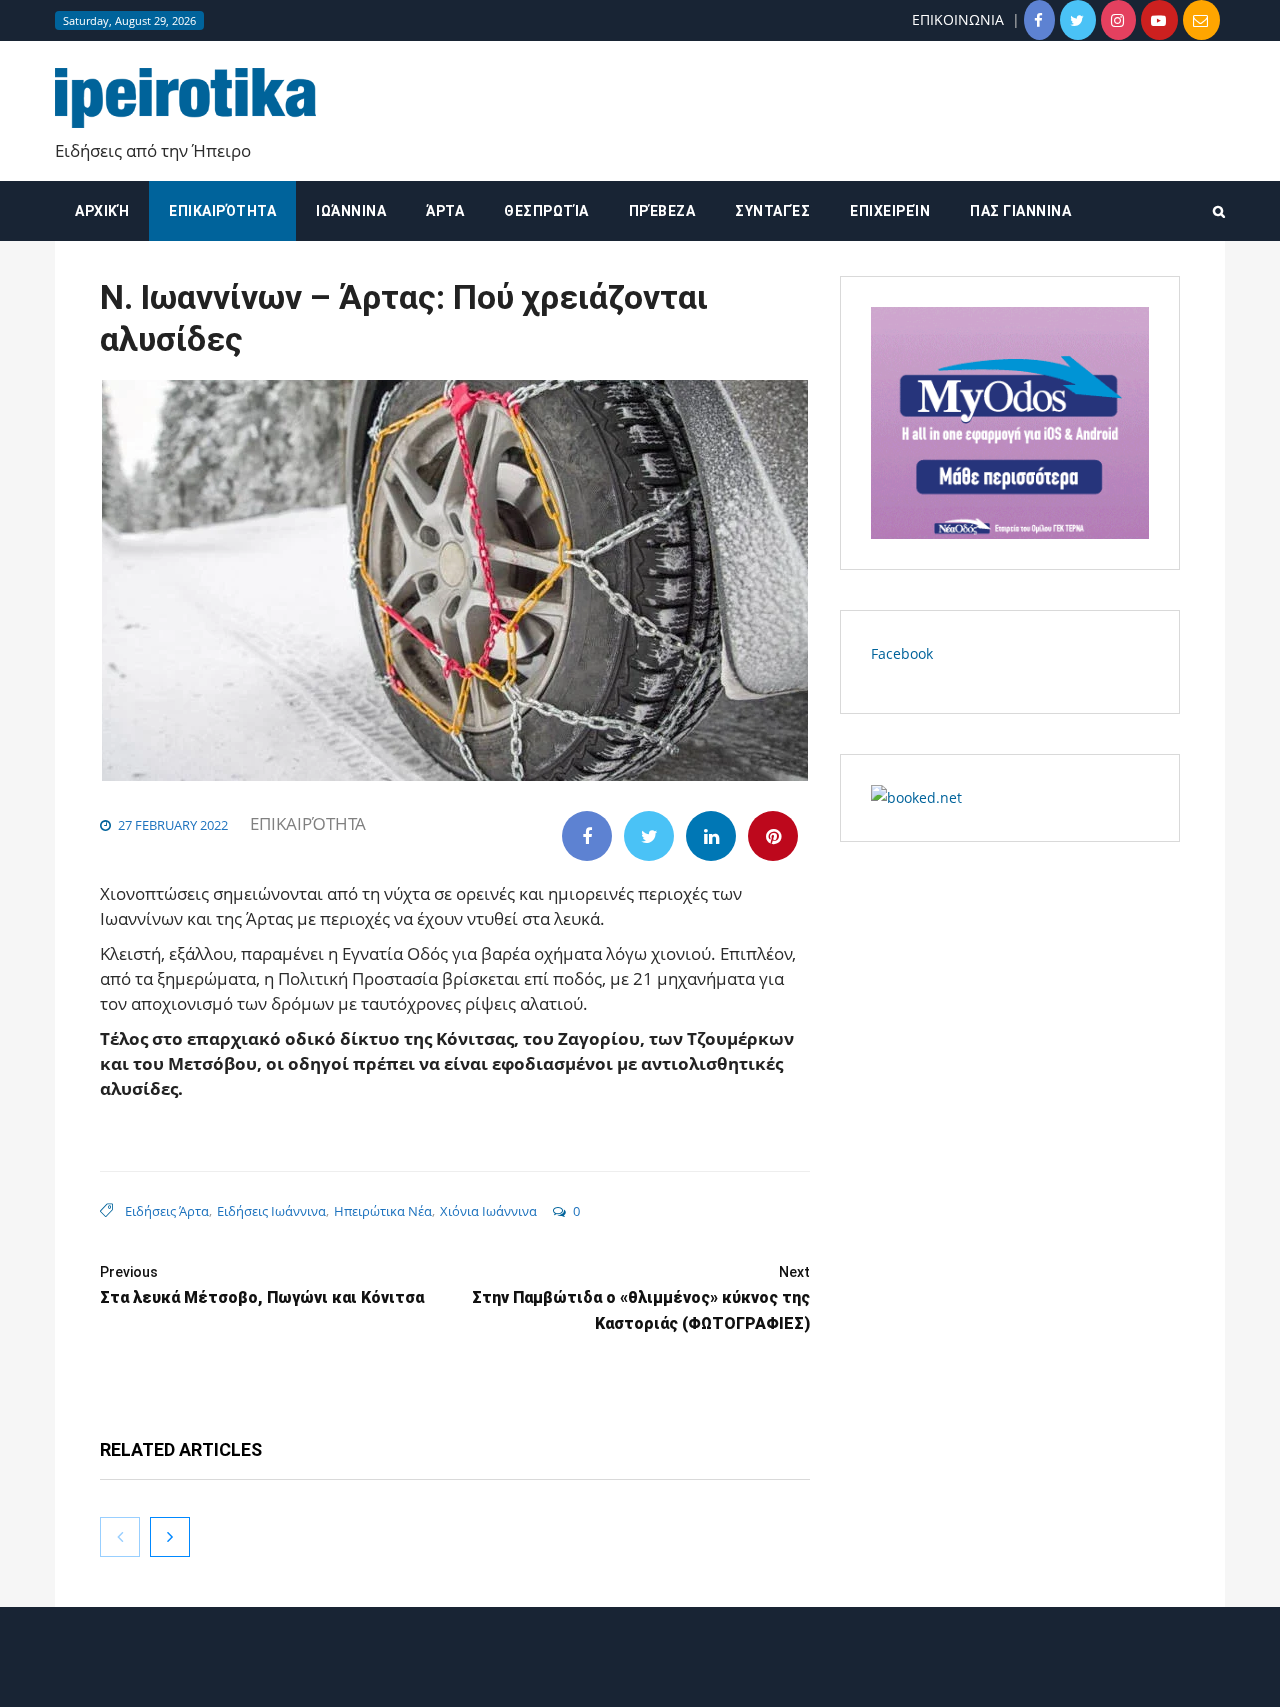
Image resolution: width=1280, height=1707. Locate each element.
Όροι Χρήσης (640, 1674)
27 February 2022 (173, 825)
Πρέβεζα (662, 211)
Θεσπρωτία (546, 211)
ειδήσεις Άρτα (167, 1211)
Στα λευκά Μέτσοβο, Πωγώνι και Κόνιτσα (262, 1285)
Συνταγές (772, 211)
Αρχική (102, 211)
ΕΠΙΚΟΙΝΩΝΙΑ (958, 19)
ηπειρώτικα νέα (383, 1211)
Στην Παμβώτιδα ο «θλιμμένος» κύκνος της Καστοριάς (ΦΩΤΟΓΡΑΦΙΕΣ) (641, 1298)
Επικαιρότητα (222, 211)
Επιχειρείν (890, 211)
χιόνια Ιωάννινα (488, 1211)
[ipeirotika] (185, 98)
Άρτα (445, 211)
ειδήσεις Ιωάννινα (271, 1211)
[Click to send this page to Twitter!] (649, 836)
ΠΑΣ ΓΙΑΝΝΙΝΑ (1020, 211)
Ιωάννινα (351, 211)
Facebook (902, 653)
